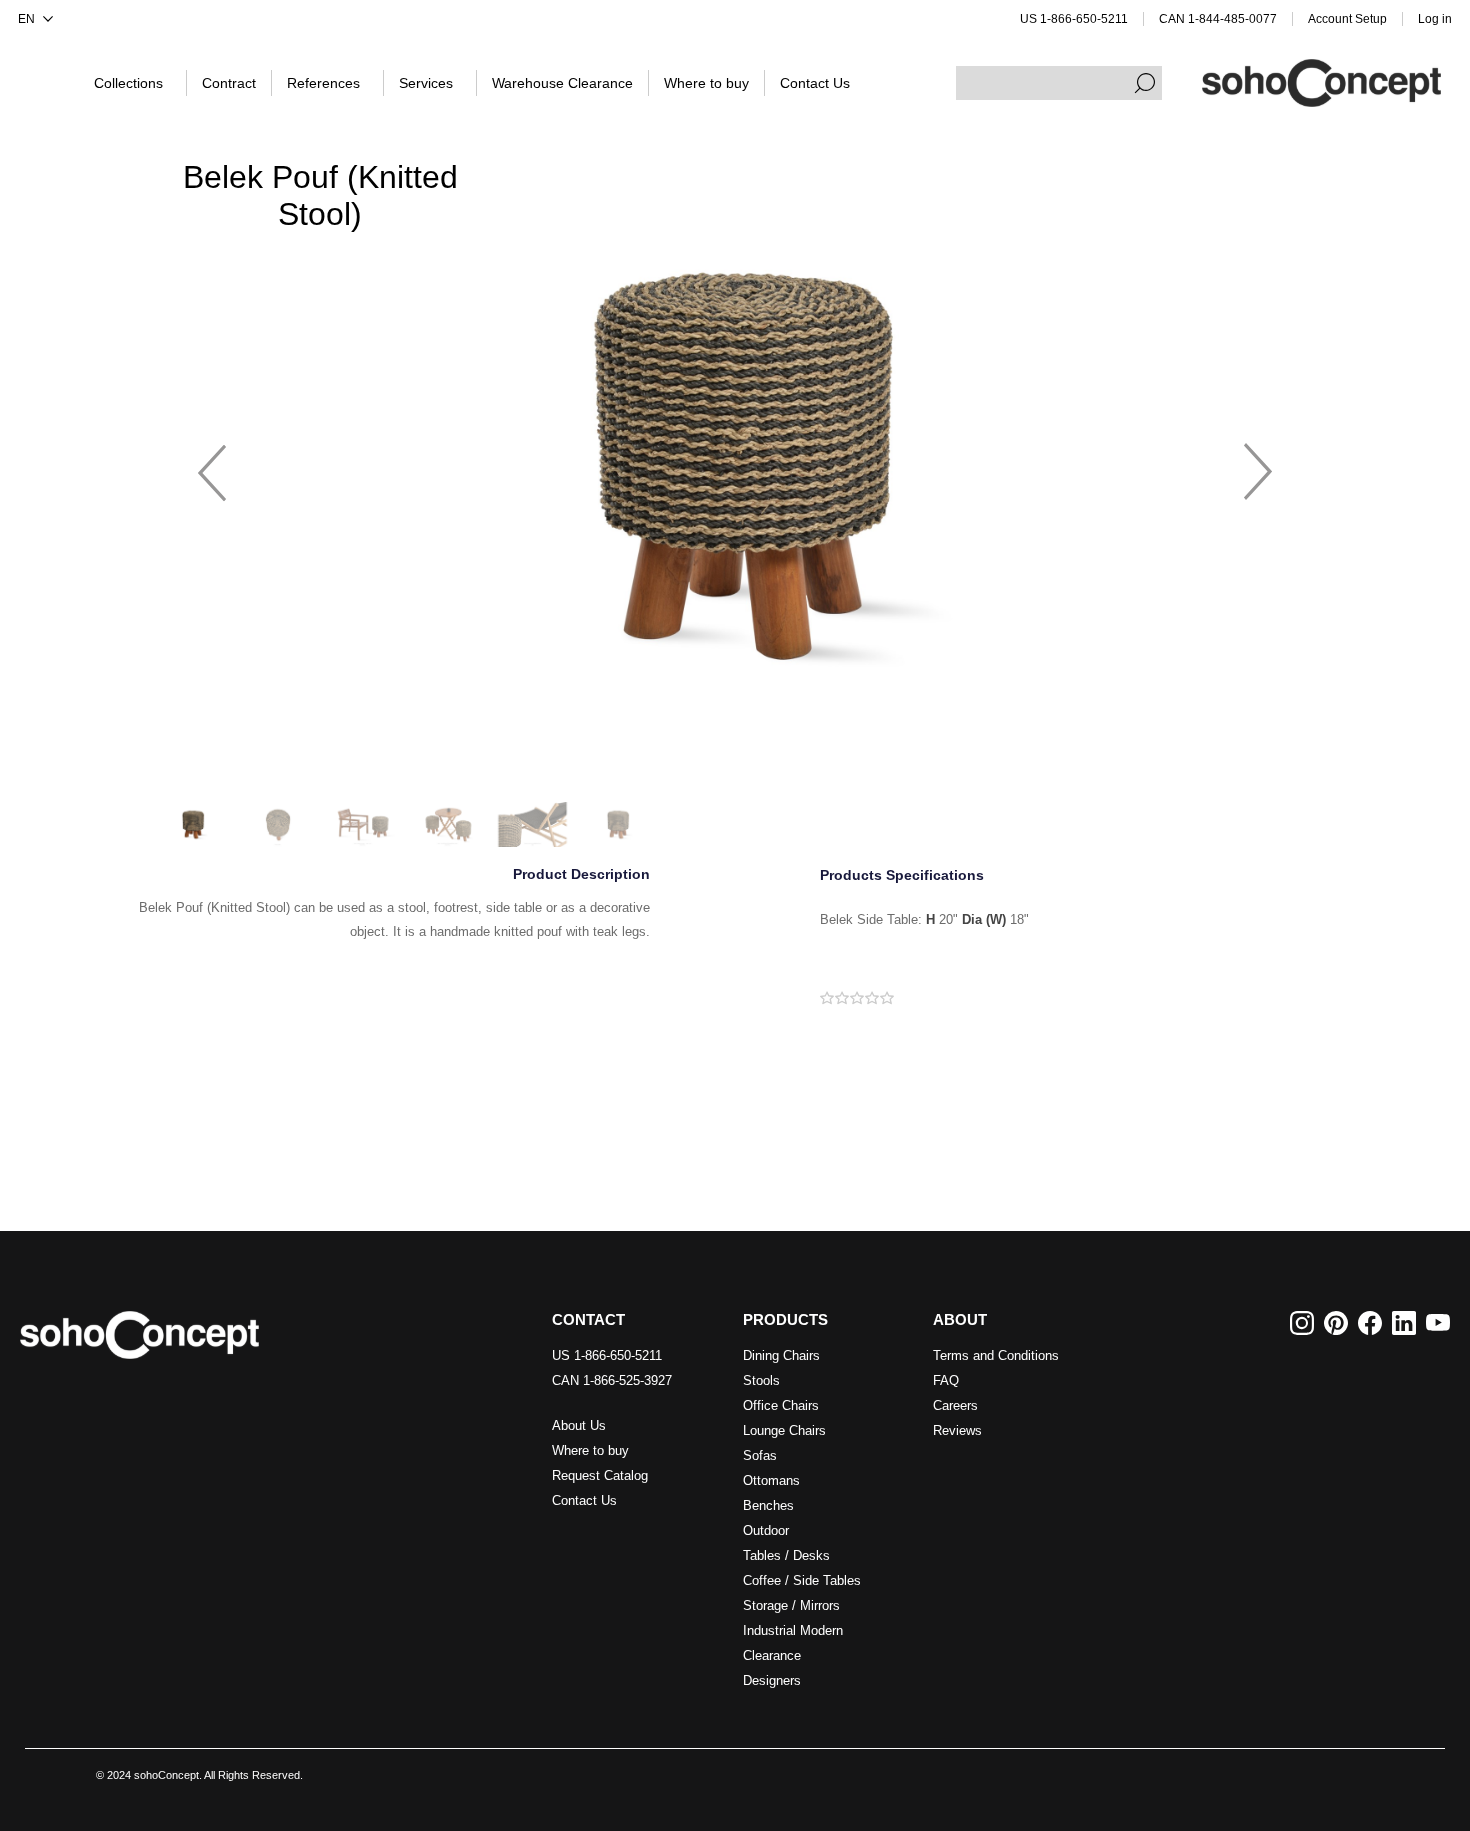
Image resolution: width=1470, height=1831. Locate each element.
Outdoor (766, 1530)
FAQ (946, 1380)
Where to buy (590, 1450)
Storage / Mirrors (791, 1605)
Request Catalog (600, 1475)
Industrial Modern (793, 1630)
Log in (1435, 19)
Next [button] (1258, 463)
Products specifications (902, 876)
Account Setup (1347, 19)
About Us (579, 1425)
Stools (761, 1380)
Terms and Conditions (996, 1355)
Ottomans (771, 1480)
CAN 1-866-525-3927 (612, 1380)
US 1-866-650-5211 (1074, 19)
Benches (768, 1505)
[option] (735, 463)
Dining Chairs (781, 1355)
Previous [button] (212, 463)
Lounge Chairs (784, 1430)
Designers (772, 1680)
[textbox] (1059, 83)
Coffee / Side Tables (802, 1580)
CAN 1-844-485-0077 (1218, 19)
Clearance (772, 1655)
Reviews (957, 1430)
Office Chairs (781, 1405)
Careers (955, 1405)
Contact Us (584, 1500)
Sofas (760, 1455)
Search (1145, 83)
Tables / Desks (786, 1555)
